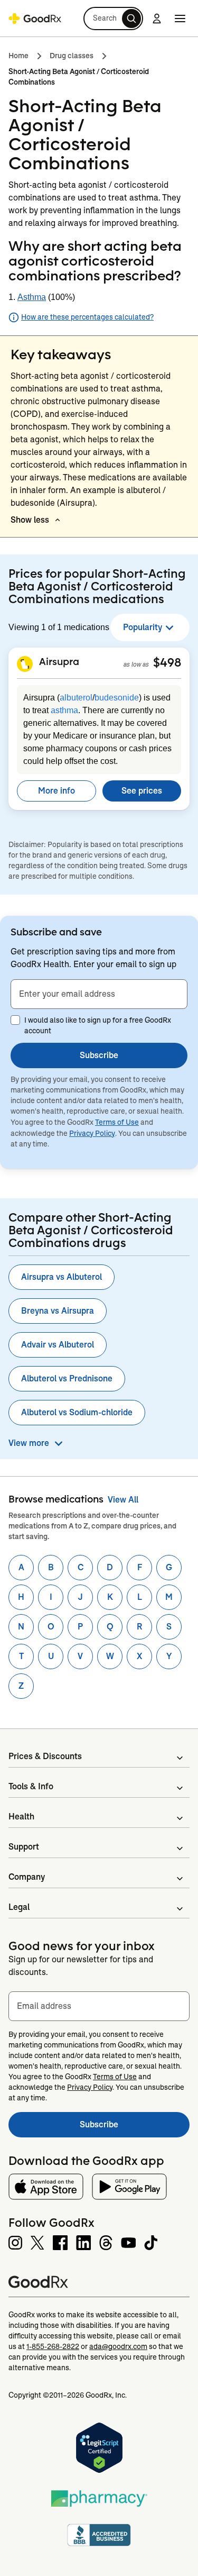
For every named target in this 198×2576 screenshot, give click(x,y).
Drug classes (72, 56)
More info (56, 791)
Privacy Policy (92, 1133)
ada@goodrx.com (118, 2346)
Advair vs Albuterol (58, 1345)
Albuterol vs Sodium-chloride (77, 1412)
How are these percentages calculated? (87, 317)
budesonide (117, 698)
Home (18, 56)
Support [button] (24, 1847)
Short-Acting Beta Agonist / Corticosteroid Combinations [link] (79, 77)
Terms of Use (117, 1122)
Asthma (32, 297)
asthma (64, 710)
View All (123, 1500)
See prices (142, 791)
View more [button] (29, 1443)
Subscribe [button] (99, 1055)
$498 (167, 662)
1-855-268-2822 (53, 2346)
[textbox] (99, 994)
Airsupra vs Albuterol (62, 1277)
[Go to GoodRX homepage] (35, 19)
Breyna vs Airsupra (58, 1311)
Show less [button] (30, 520)
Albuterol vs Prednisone (67, 1378)
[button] (113, 19)
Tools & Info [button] (31, 1786)
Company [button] (27, 1877)
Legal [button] (19, 1907)
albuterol (76, 698)
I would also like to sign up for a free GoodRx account (98, 1025)
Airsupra (59, 661)
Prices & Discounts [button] (45, 1756)
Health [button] (21, 1817)
